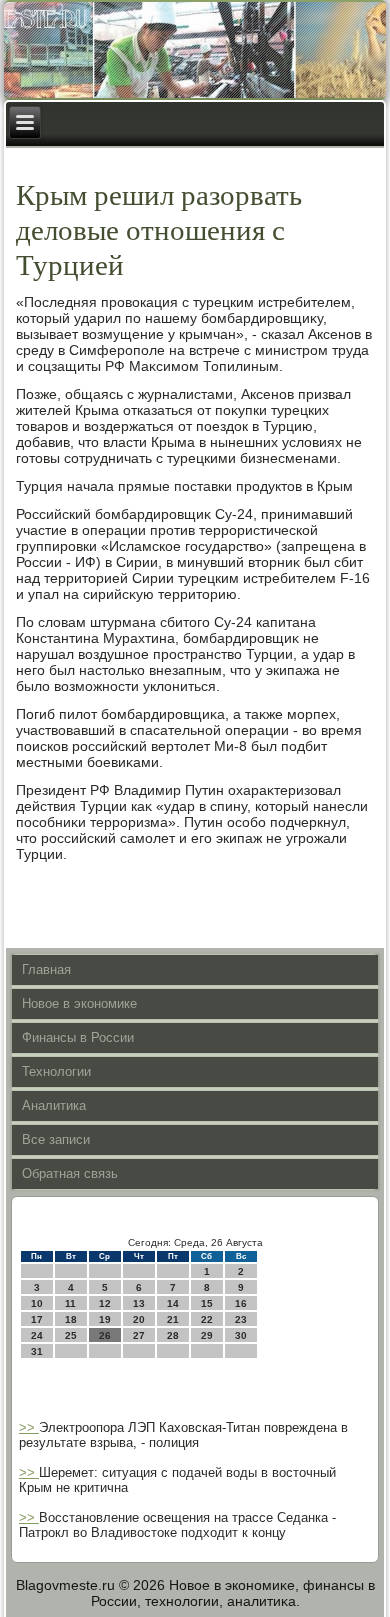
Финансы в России (78, 1037)
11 (70, 1303)
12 (105, 1303)
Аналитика (54, 1105)
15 (207, 1303)
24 (37, 1335)
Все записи (56, 1139)
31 (37, 1351)
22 (207, 1319)
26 (105, 1335)
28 (173, 1335)
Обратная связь (70, 1173)
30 (241, 1335)
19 (105, 1319)
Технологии (56, 1071)
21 (173, 1319)
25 (71, 1335)
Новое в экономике (79, 1003)
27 (139, 1335)
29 (207, 1335)
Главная (46, 969)
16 (241, 1303)
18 (71, 1319)
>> (29, 1427)
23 (241, 1319)
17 (37, 1319)
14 (173, 1303)
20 (139, 1319)
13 (139, 1303)
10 (37, 1303)
